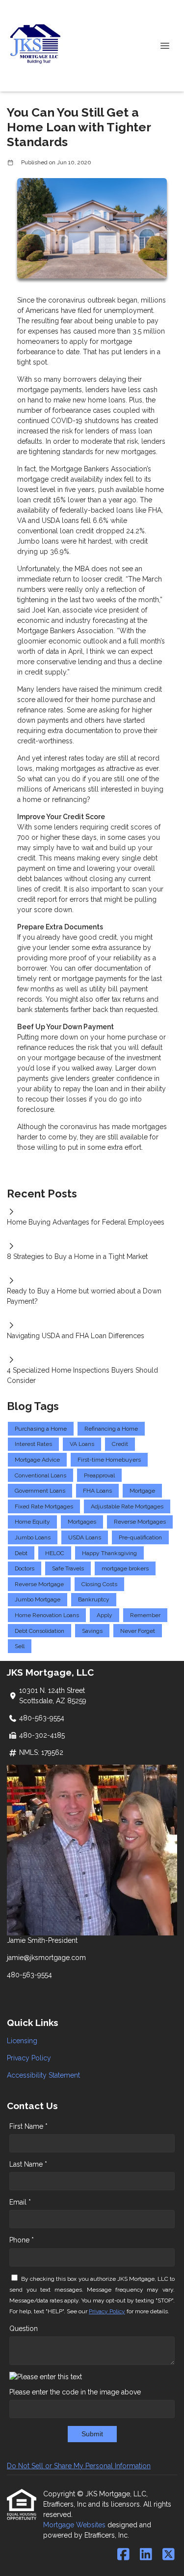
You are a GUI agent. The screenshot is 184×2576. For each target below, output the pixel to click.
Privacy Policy (29, 2058)
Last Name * (28, 2164)
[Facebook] (123, 2555)
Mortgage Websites (75, 2525)
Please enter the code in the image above (75, 2392)
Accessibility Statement (43, 2075)
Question (24, 2329)
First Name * (28, 2126)
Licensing (22, 2041)
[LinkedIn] (146, 2555)
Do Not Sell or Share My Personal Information (79, 2466)
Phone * (22, 2240)
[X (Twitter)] (169, 2555)
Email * (20, 2202)
